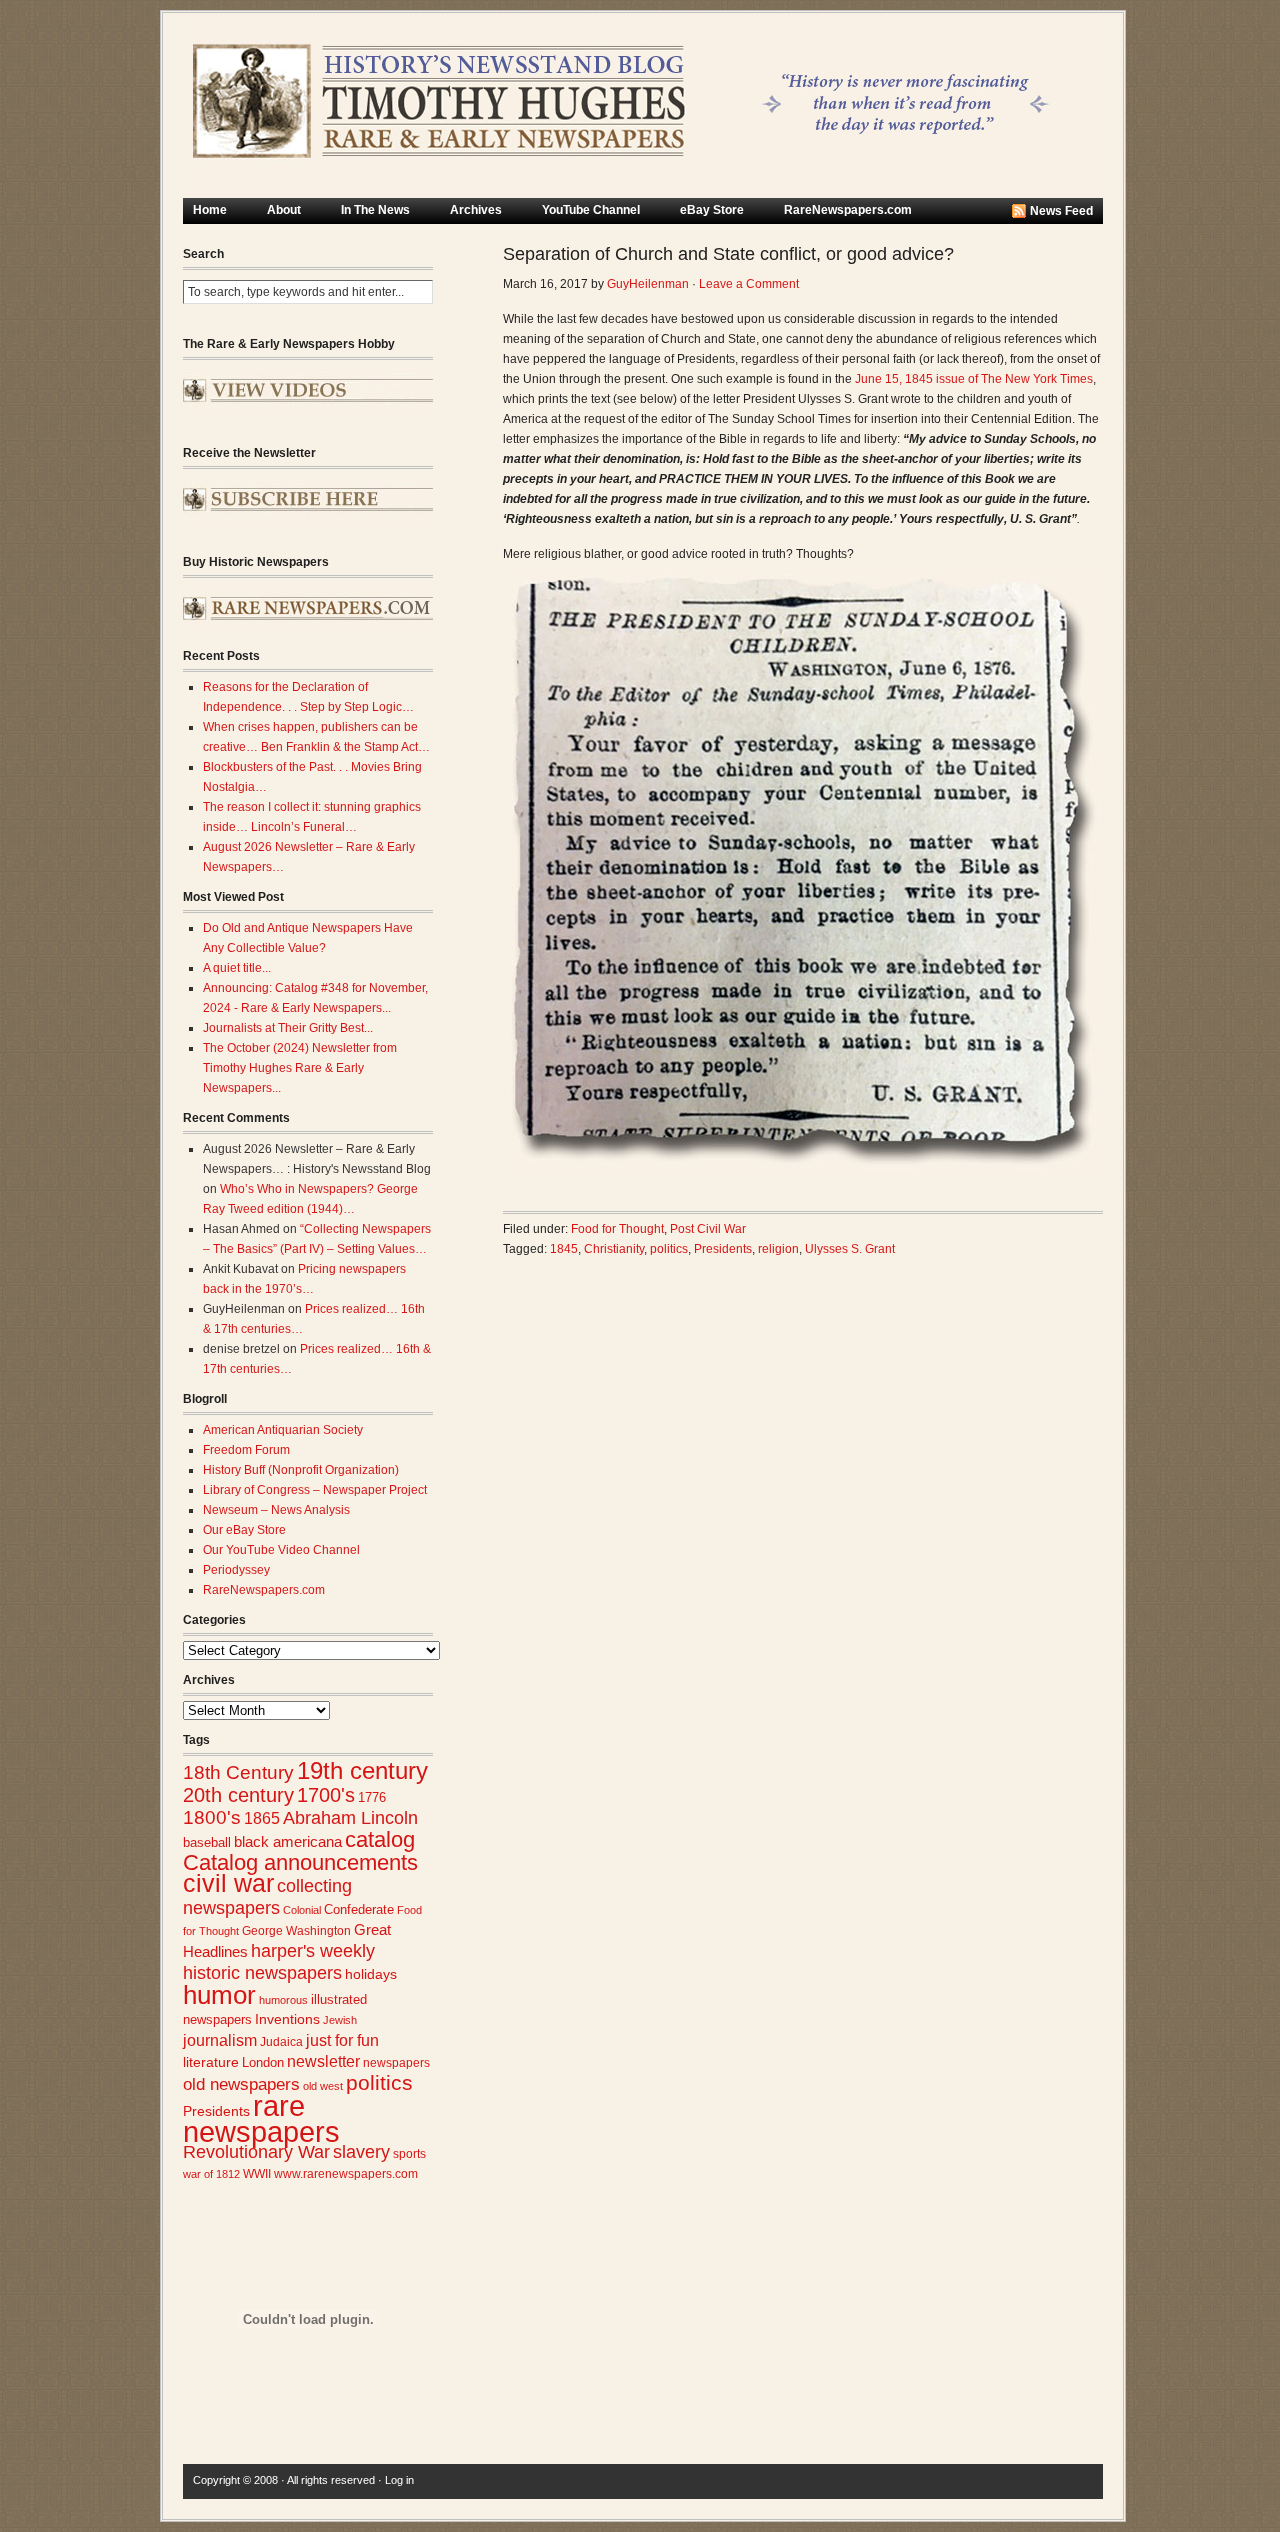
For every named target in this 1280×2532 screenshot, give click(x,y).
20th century (238, 1794)
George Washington (296, 1931)
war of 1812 (211, 2174)
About (284, 210)
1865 (262, 1818)
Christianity (614, 1249)
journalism (220, 2040)
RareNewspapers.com (848, 210)
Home (210, 210)
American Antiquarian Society (283, 1430)
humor (219, 1995)
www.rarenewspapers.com (346, 2174)
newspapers (396, 2062)
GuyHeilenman (648, 284)
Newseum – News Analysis (276, 1510)
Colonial (302, 1910)
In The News (375, 210)
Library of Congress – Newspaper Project (315, 1490)
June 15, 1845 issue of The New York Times (974, 379)
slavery (361, 2151)
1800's (212, 1817)
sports (409, 2154)
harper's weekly (313, 1951)
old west (323, 2086)
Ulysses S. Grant (850, 1249)
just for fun (342, 2040)
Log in (399, 2480)
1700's (326, 1795)
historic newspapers (262, 1973)
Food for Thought (617, 1229)
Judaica (281, 2042)
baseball (207, 1842)
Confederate (359, 1909)
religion (778, 1249)
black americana (288, 1841)
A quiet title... (237, 968)
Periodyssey (236, 1570)
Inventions (287, 2019)
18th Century (238, 1772)
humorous (283, 2000)
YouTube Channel (591, 210)
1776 (372, 1798)
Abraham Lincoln (350, 1818)
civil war (228, 1883)
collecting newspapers (267, 1896)
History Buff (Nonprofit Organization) (301, 1470)
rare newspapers (261, 2118)
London (263, 2062)
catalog (380, 1839)
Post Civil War (708, 1229)
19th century (362, 1770)
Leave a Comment (749, 284)
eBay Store (712, 210)
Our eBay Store (244, 1530)
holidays (371, 1974)
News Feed (1061, 211)
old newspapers (241, 2084)
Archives (476, 210)
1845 (564, 1249)
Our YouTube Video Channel (281, 1550)
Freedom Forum (246, 1450)
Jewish (340, 2020)
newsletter (323, 2061)
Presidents (216, 2111)
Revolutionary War (256, 2152)
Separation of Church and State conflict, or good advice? (728, 254)
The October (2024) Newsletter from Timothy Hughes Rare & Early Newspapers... (300, 1068)
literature (211, 2062)
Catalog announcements (300, 1862)
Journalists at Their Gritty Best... (288, 1028)
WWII (257, 2173)
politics (379, 2083)
